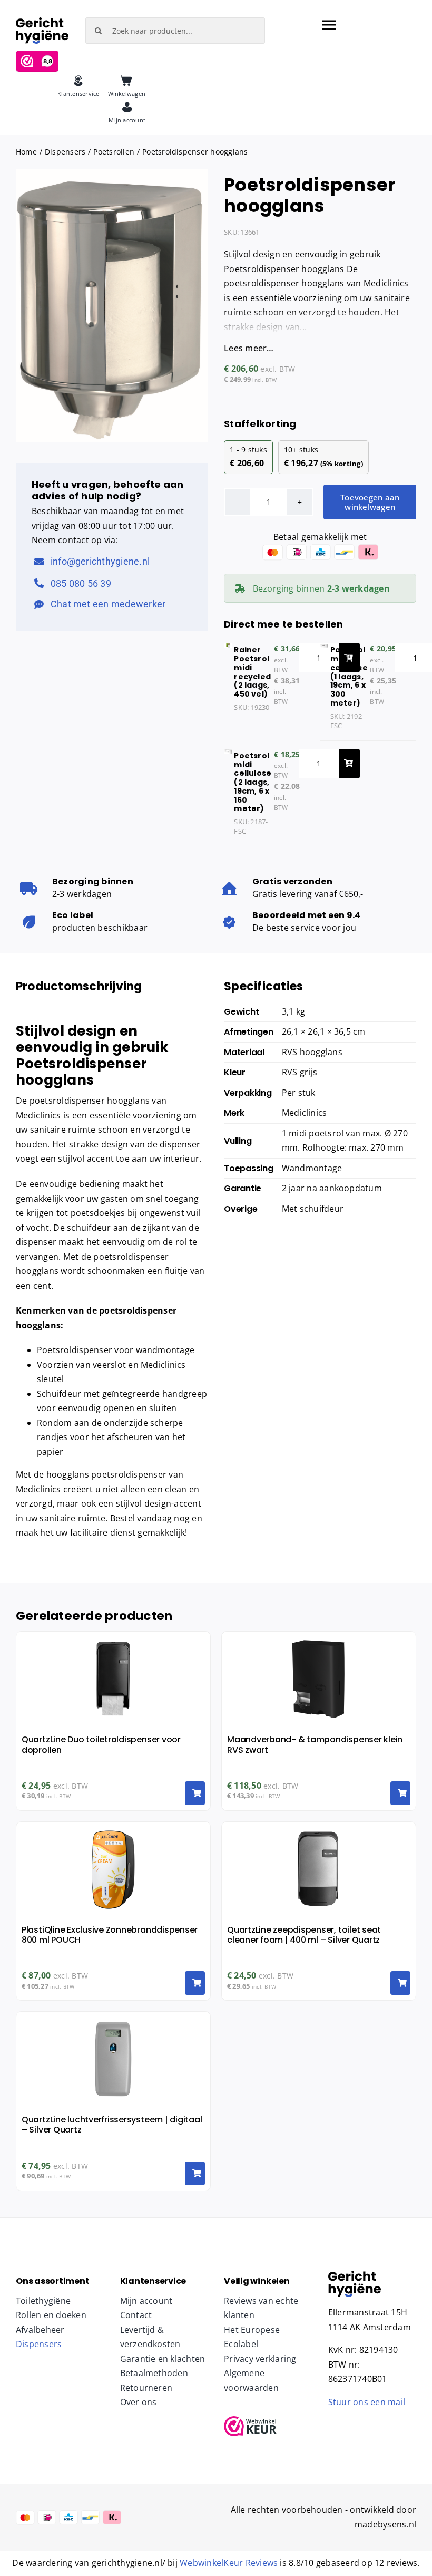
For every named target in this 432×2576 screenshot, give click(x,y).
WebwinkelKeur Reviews (229, 2563)
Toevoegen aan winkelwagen (370, 502)
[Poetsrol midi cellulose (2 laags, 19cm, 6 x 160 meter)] (228, 756)
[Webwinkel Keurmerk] (268, 2426)
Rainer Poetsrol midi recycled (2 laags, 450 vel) (252, 672)
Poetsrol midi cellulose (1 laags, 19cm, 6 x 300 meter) (349, 676)
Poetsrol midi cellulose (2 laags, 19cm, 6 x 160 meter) (253, 782)
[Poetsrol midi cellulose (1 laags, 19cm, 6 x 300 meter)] (324, 650)
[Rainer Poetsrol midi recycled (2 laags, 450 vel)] (228, 650)
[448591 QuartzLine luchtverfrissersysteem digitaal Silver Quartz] (355, 2275)
